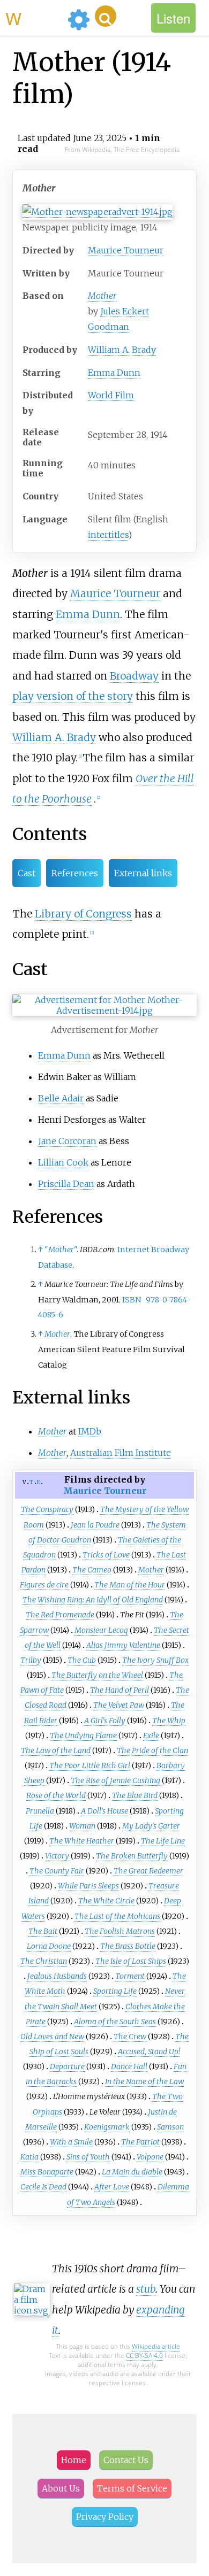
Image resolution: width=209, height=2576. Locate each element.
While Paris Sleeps (88, 1886)
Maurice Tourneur (126, 250)
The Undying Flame (83, 1736)
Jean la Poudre (95, 1525)
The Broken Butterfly (132, 1856)
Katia (29, 2157)
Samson (170, 2127)
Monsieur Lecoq (101, 1630)
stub (146, 2289)
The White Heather (82, 1841)
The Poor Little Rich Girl (90, 1765)
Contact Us (126, 2460)
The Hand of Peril (120, 1690)
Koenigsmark (107, 2127)
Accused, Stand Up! (149, 2051)
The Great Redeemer (148, 1871)
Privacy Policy (105, 2517)
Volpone (150, 2157)
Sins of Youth (88, 2157)
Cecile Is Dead (43, 2187)
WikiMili (34, 18)
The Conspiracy (47, 1509)
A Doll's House (104, 1811)
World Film (111, 395)
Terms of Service (132, 2488)
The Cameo (92, 1570)
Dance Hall (129, 2066)
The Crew (130, 2037)
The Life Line (163, 1841)
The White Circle (106, 1901)
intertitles (108, 535)
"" (61, 1250)
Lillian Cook (63, 1162)
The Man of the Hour (130, 1585)
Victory (57, 1856)
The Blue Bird (135, 1795)
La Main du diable (132, 2172)
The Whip (169, 1721)
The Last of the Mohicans (117, 1916)
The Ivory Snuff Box (155, 1660)
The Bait (43, 1931)
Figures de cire (44, 1585)
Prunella (40, 1811)
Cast (27, 873)
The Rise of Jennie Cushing (115, 1780)
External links (143, 873)
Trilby (31, 1660)
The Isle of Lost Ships (131, 1961)
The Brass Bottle (128, 1946)
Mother (102, 296)
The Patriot (140, 2142)
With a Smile (71, 2142)
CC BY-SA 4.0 (144, 2355)
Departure (67, 2066)
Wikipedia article (156, 2346)
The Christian (44, 1961)
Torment (130, 1976)
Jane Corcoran (67, 1141)
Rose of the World (56, 1795)
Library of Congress (83, 914)
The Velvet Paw (119, 1705)
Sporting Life (115, 1991)
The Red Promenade (60, 1615)
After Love (112, 2187)
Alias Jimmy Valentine (123, 1645)
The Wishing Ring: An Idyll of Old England (93, 1600)
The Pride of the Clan (152, 1750)
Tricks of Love (106, 1555)
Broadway (134, 676)
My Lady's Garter (151, 1826)
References (75, 873)
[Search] (106, 16)
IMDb (90, 1431)
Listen (173, 18)
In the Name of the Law (144, 2081)
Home (74, 2460)
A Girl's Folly (105, 1721)
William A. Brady (122, 350)
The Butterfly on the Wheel (97, 1675)
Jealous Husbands (57, 1976)
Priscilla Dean (66, 1184)
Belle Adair (61, 1098)
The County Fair (57, 1871)
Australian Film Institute (121, 1453)
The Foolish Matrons (120, 1931)
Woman (82, 1826)
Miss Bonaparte (47, 2172)
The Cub (82, 1660)
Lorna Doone (49, 1946)
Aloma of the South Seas (115, 2022)
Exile (151, 1736)
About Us (61, 2488)
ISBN (132, 1300)
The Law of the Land (56, 1750)
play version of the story (73, 696)
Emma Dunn (114, 373)
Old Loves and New (52, 2037)
